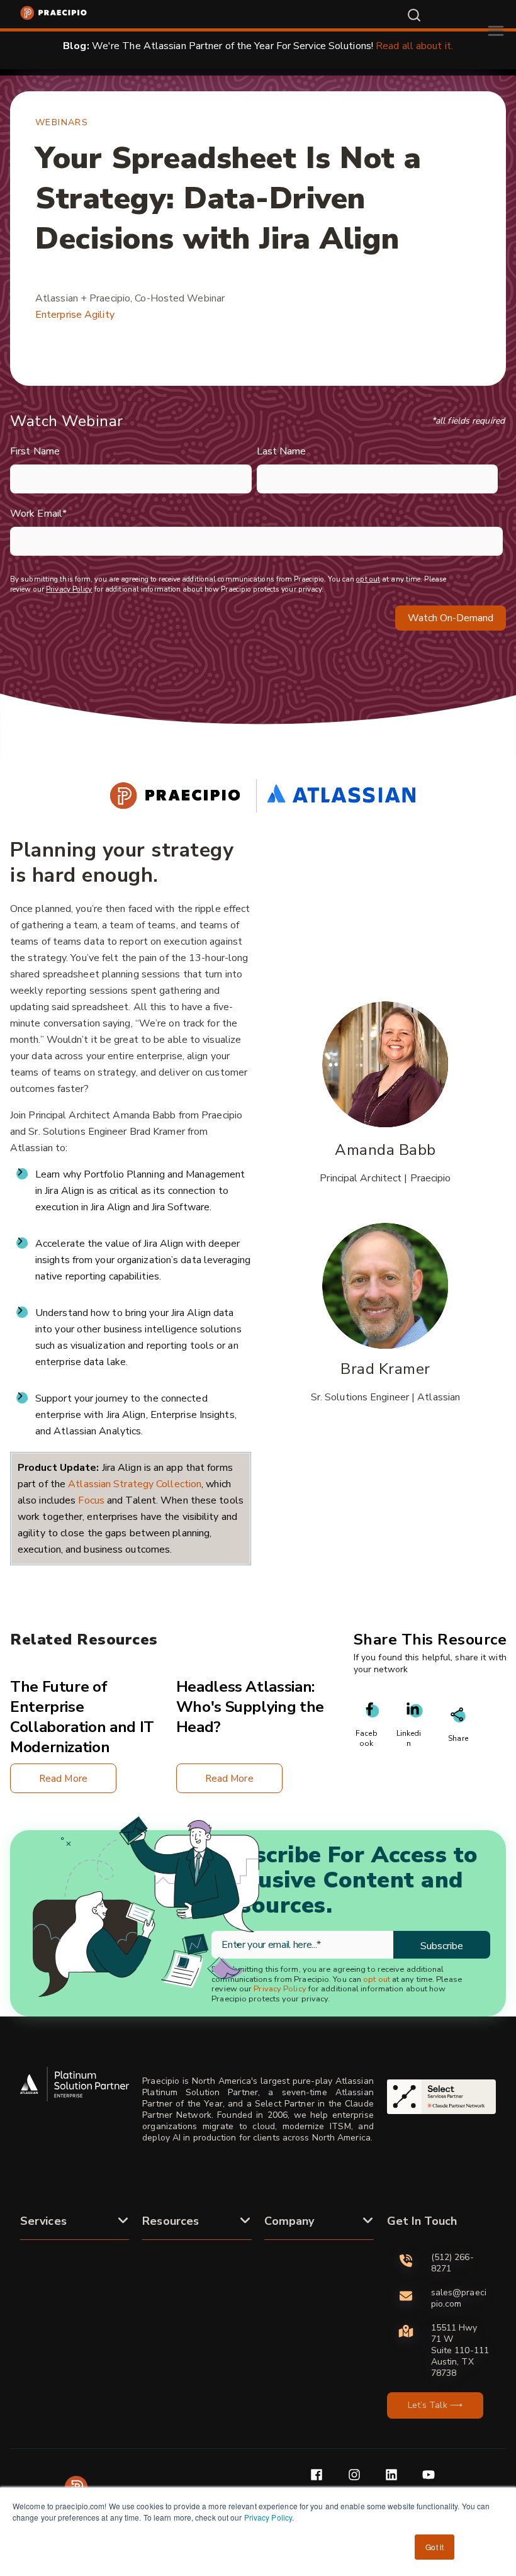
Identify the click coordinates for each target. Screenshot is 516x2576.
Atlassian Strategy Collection (135, 1484)
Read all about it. (414, 46)
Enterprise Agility (75, 315)
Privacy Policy (268, 2517)
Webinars (62, 122)
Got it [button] (435, 2547)
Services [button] (43, 2221)
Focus (93, 1500)
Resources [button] (171, 2221)
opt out (368, 579)
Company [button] (289, 2221)
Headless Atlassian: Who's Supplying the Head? (250, 1707)
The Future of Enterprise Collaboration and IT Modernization (82, 1717)
